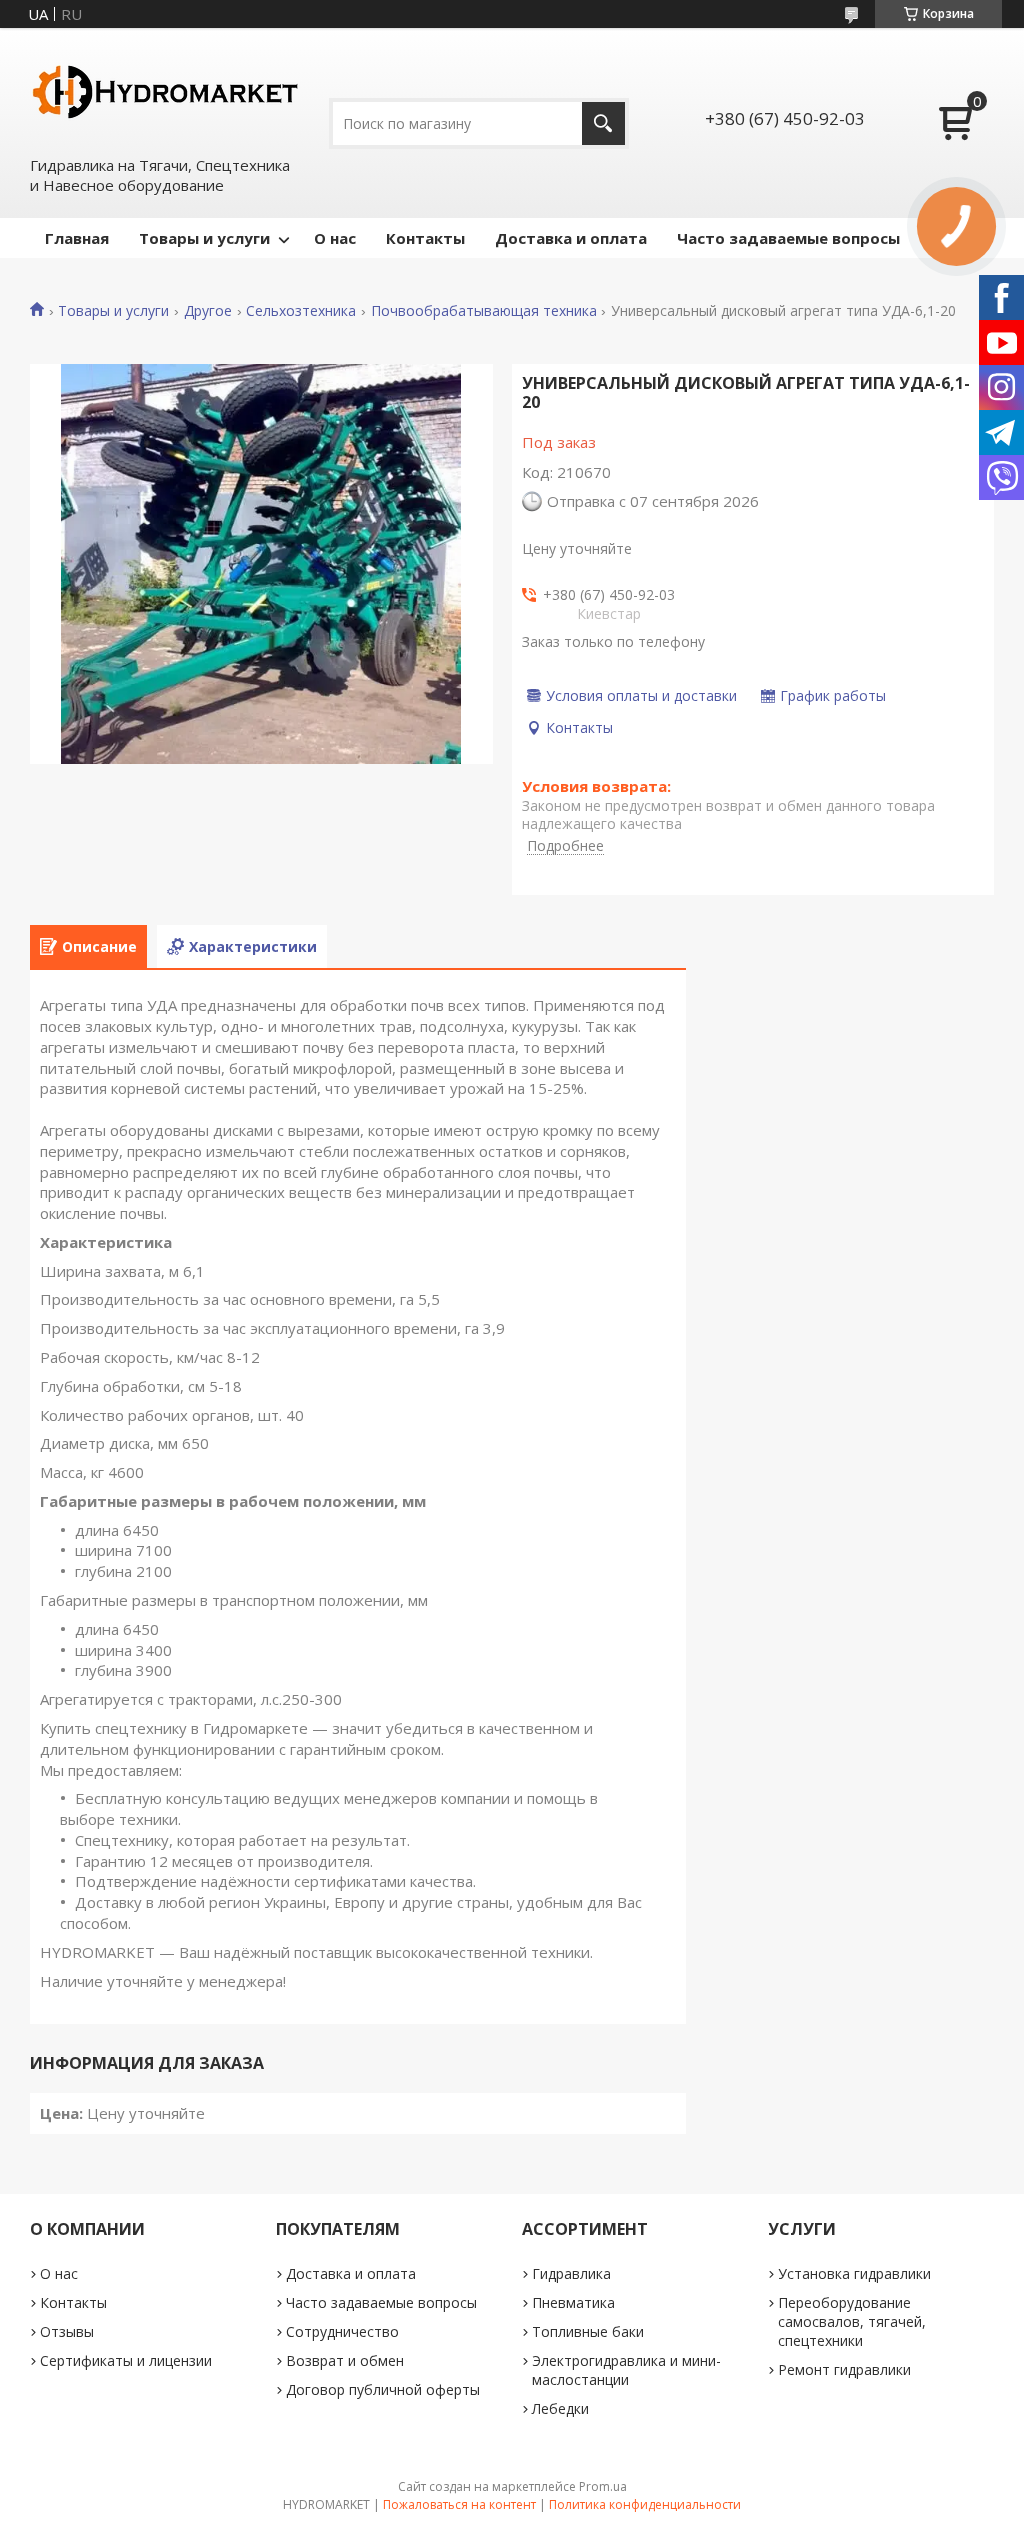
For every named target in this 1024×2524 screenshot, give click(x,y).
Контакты (425, 238)
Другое (208, 311)
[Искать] (603, 123)
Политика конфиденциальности (645, 2504)
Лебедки (560, 2408)
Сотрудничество (342, 2331)
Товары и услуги (204, 238)
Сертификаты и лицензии (126, 2360)
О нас (335, 238)
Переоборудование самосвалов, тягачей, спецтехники (852, 2321)
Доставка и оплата (571, 238)
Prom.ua (603, 2486)
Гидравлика (571, 2273)
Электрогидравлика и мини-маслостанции (626, 2370)
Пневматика (573, 2302)
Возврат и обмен (345, 2360)
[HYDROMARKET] (165, 91)
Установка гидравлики (854, 2273)
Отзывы (67, 2331)
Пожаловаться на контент (459, 2504)
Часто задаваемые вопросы (788, 238)
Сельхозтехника (301, 311)
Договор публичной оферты (383, 2389)
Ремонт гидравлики (844, 2369)
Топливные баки (588, 2331)
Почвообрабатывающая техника (484, 311)
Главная (77, 238)
